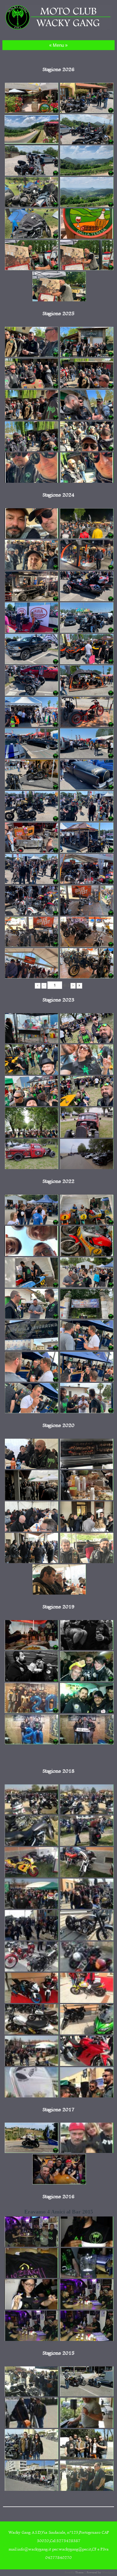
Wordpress (109, 2573)
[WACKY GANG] (58, 29)
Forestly (70, 2573)
